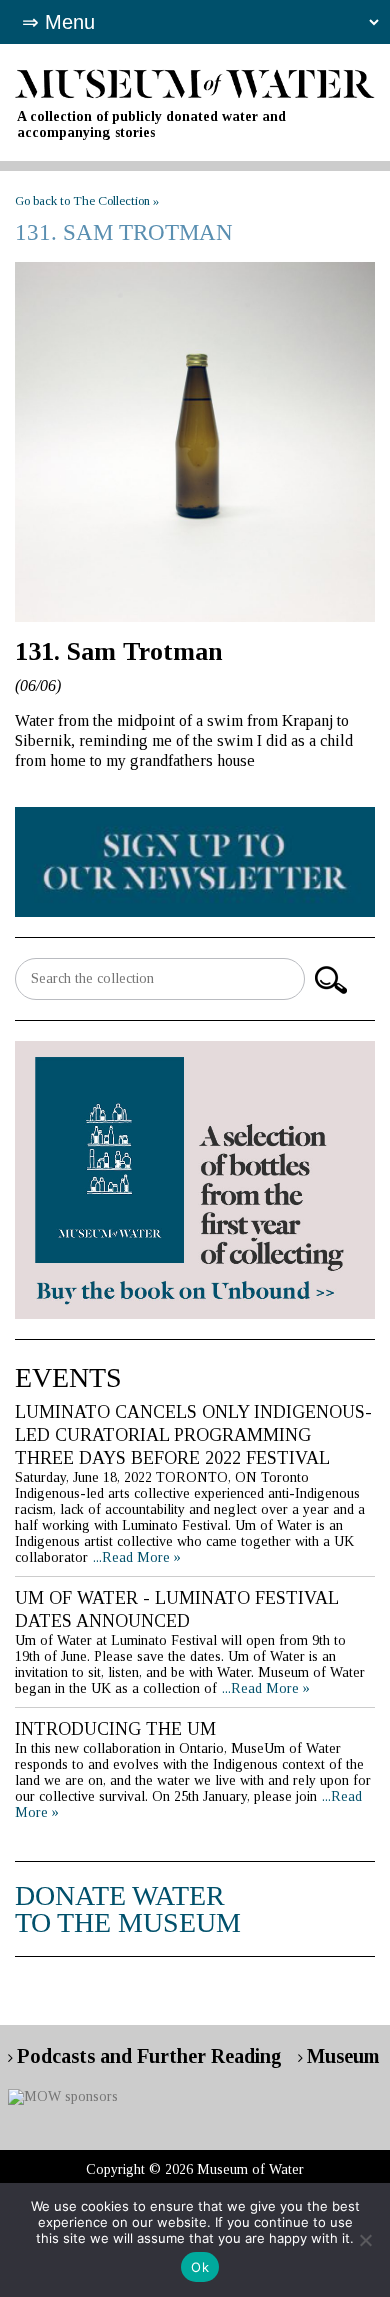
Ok (200, 2267)
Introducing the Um (115, 1729)
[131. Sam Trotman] (194, 441)
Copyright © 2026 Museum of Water (195, 2169)
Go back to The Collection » (87, 200)
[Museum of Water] (195, 82)
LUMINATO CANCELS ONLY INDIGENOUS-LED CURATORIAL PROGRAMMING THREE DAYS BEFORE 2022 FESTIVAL (193, 1435)
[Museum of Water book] (194, 860)
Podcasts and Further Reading (149, 2056)
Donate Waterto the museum (128, 1909)
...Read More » (137, 1557)
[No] (365, 2240)
